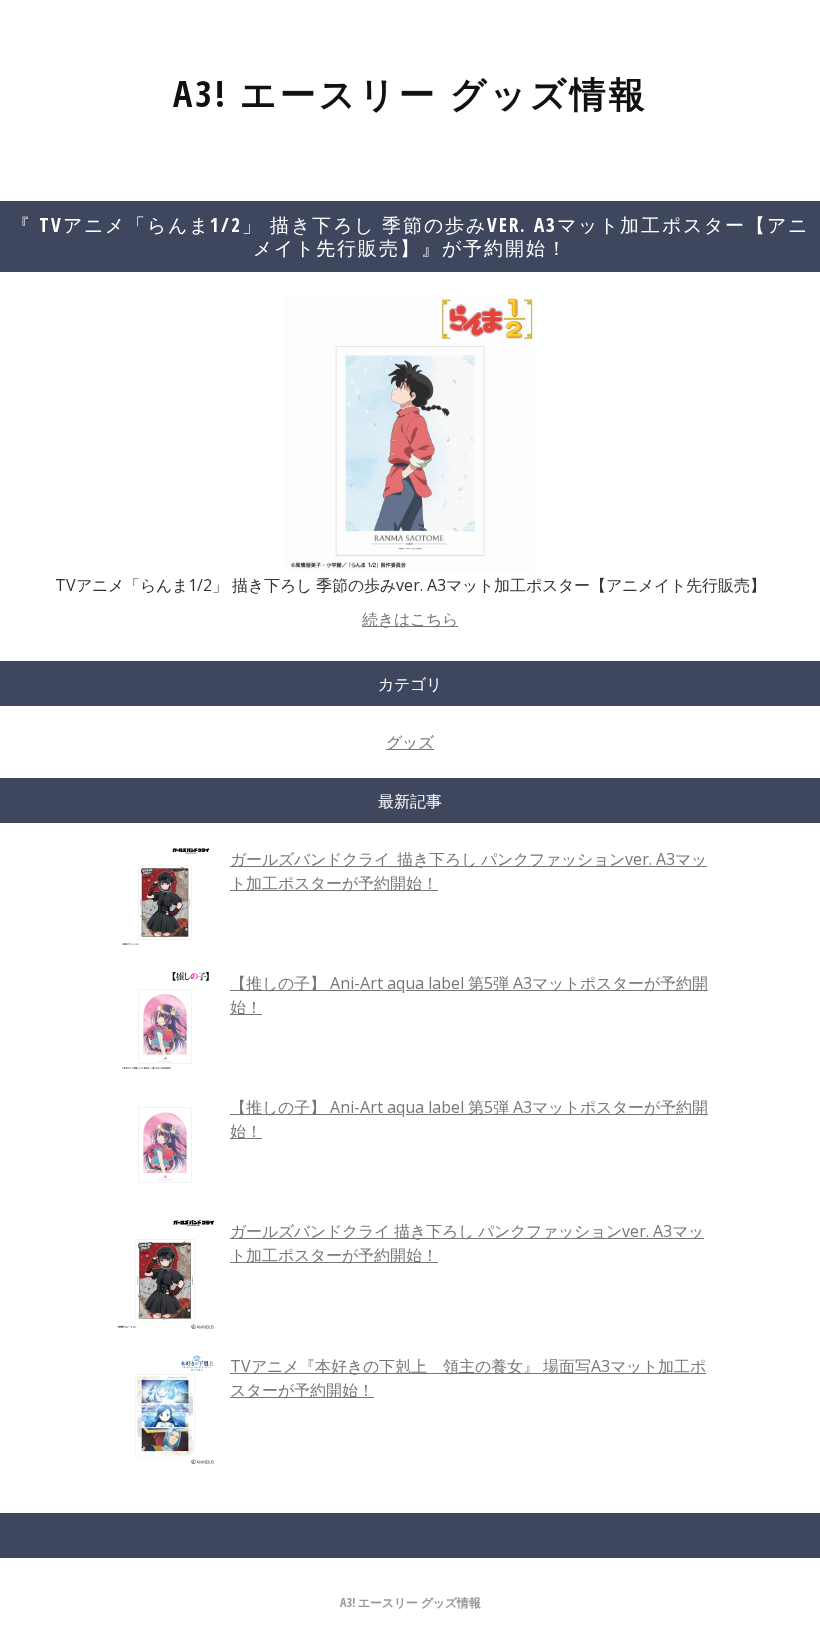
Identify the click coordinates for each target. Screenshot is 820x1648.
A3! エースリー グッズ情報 (410, 93)
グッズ (410, 742)
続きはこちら (410, 619)
